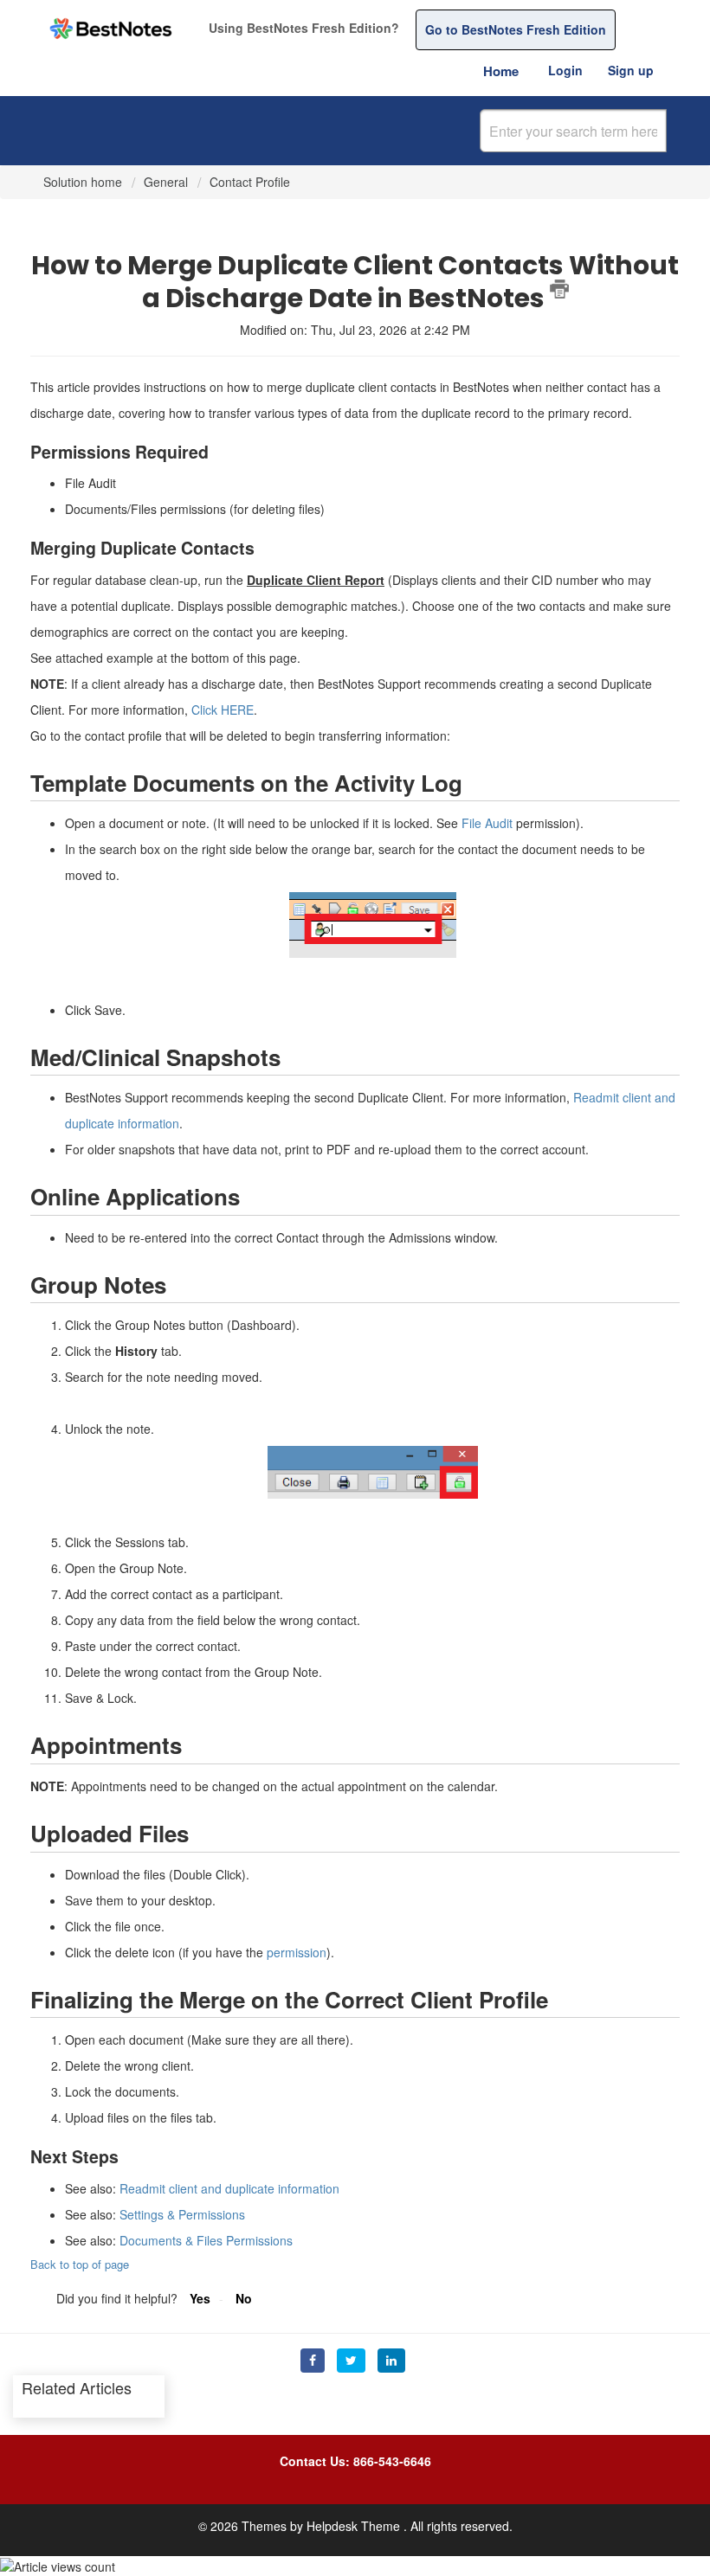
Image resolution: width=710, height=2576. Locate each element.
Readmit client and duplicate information (229, 2188)
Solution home (84, 182)
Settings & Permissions (182, 2214)
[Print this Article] (559, 289)
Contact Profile (250, 182)
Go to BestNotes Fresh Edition (516, 29)
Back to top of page (80, 2264)
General (166, 182)
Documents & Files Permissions (206, 2240)
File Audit (487, 823)
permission (297, 1952)
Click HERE (223, 710)
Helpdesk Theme (355, 2526)
